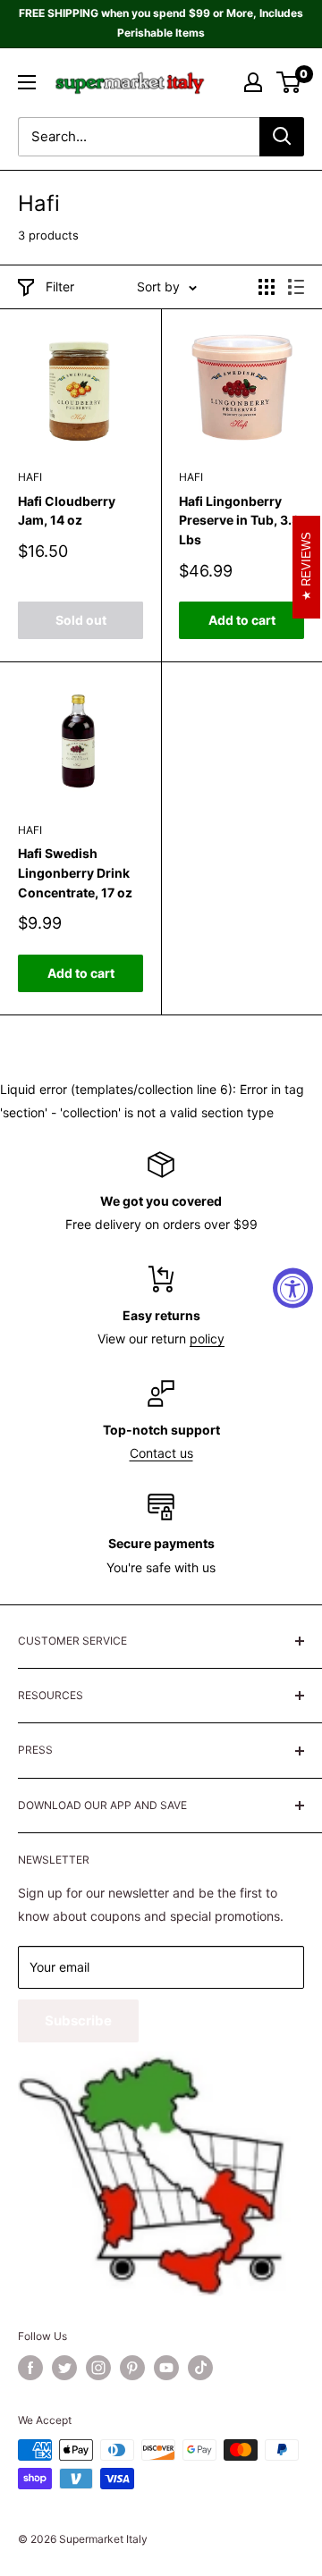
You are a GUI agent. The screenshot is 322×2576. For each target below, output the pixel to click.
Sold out (81, 620)
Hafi (30, 477)
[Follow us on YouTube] (166, 2368)
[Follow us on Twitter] (64, 2368)
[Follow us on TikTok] (200, 2368)
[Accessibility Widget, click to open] (293, 1288)
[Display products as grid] (267, 287)
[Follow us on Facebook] (30, 2368)
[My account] (253, 82)
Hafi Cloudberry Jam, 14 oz (67, 511)
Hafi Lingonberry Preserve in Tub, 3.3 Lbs (239, 520)
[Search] (282, 137)
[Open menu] (27, 82)
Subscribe (78, 2020)
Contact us (161, 1453)
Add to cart (242, 620)
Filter (60, 286)
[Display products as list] (296, 287)
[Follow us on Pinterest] (132, 2368)
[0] (289, 82)
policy (207, 1339)
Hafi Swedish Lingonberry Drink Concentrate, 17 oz (75, 872)
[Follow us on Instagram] (98, 2368)
